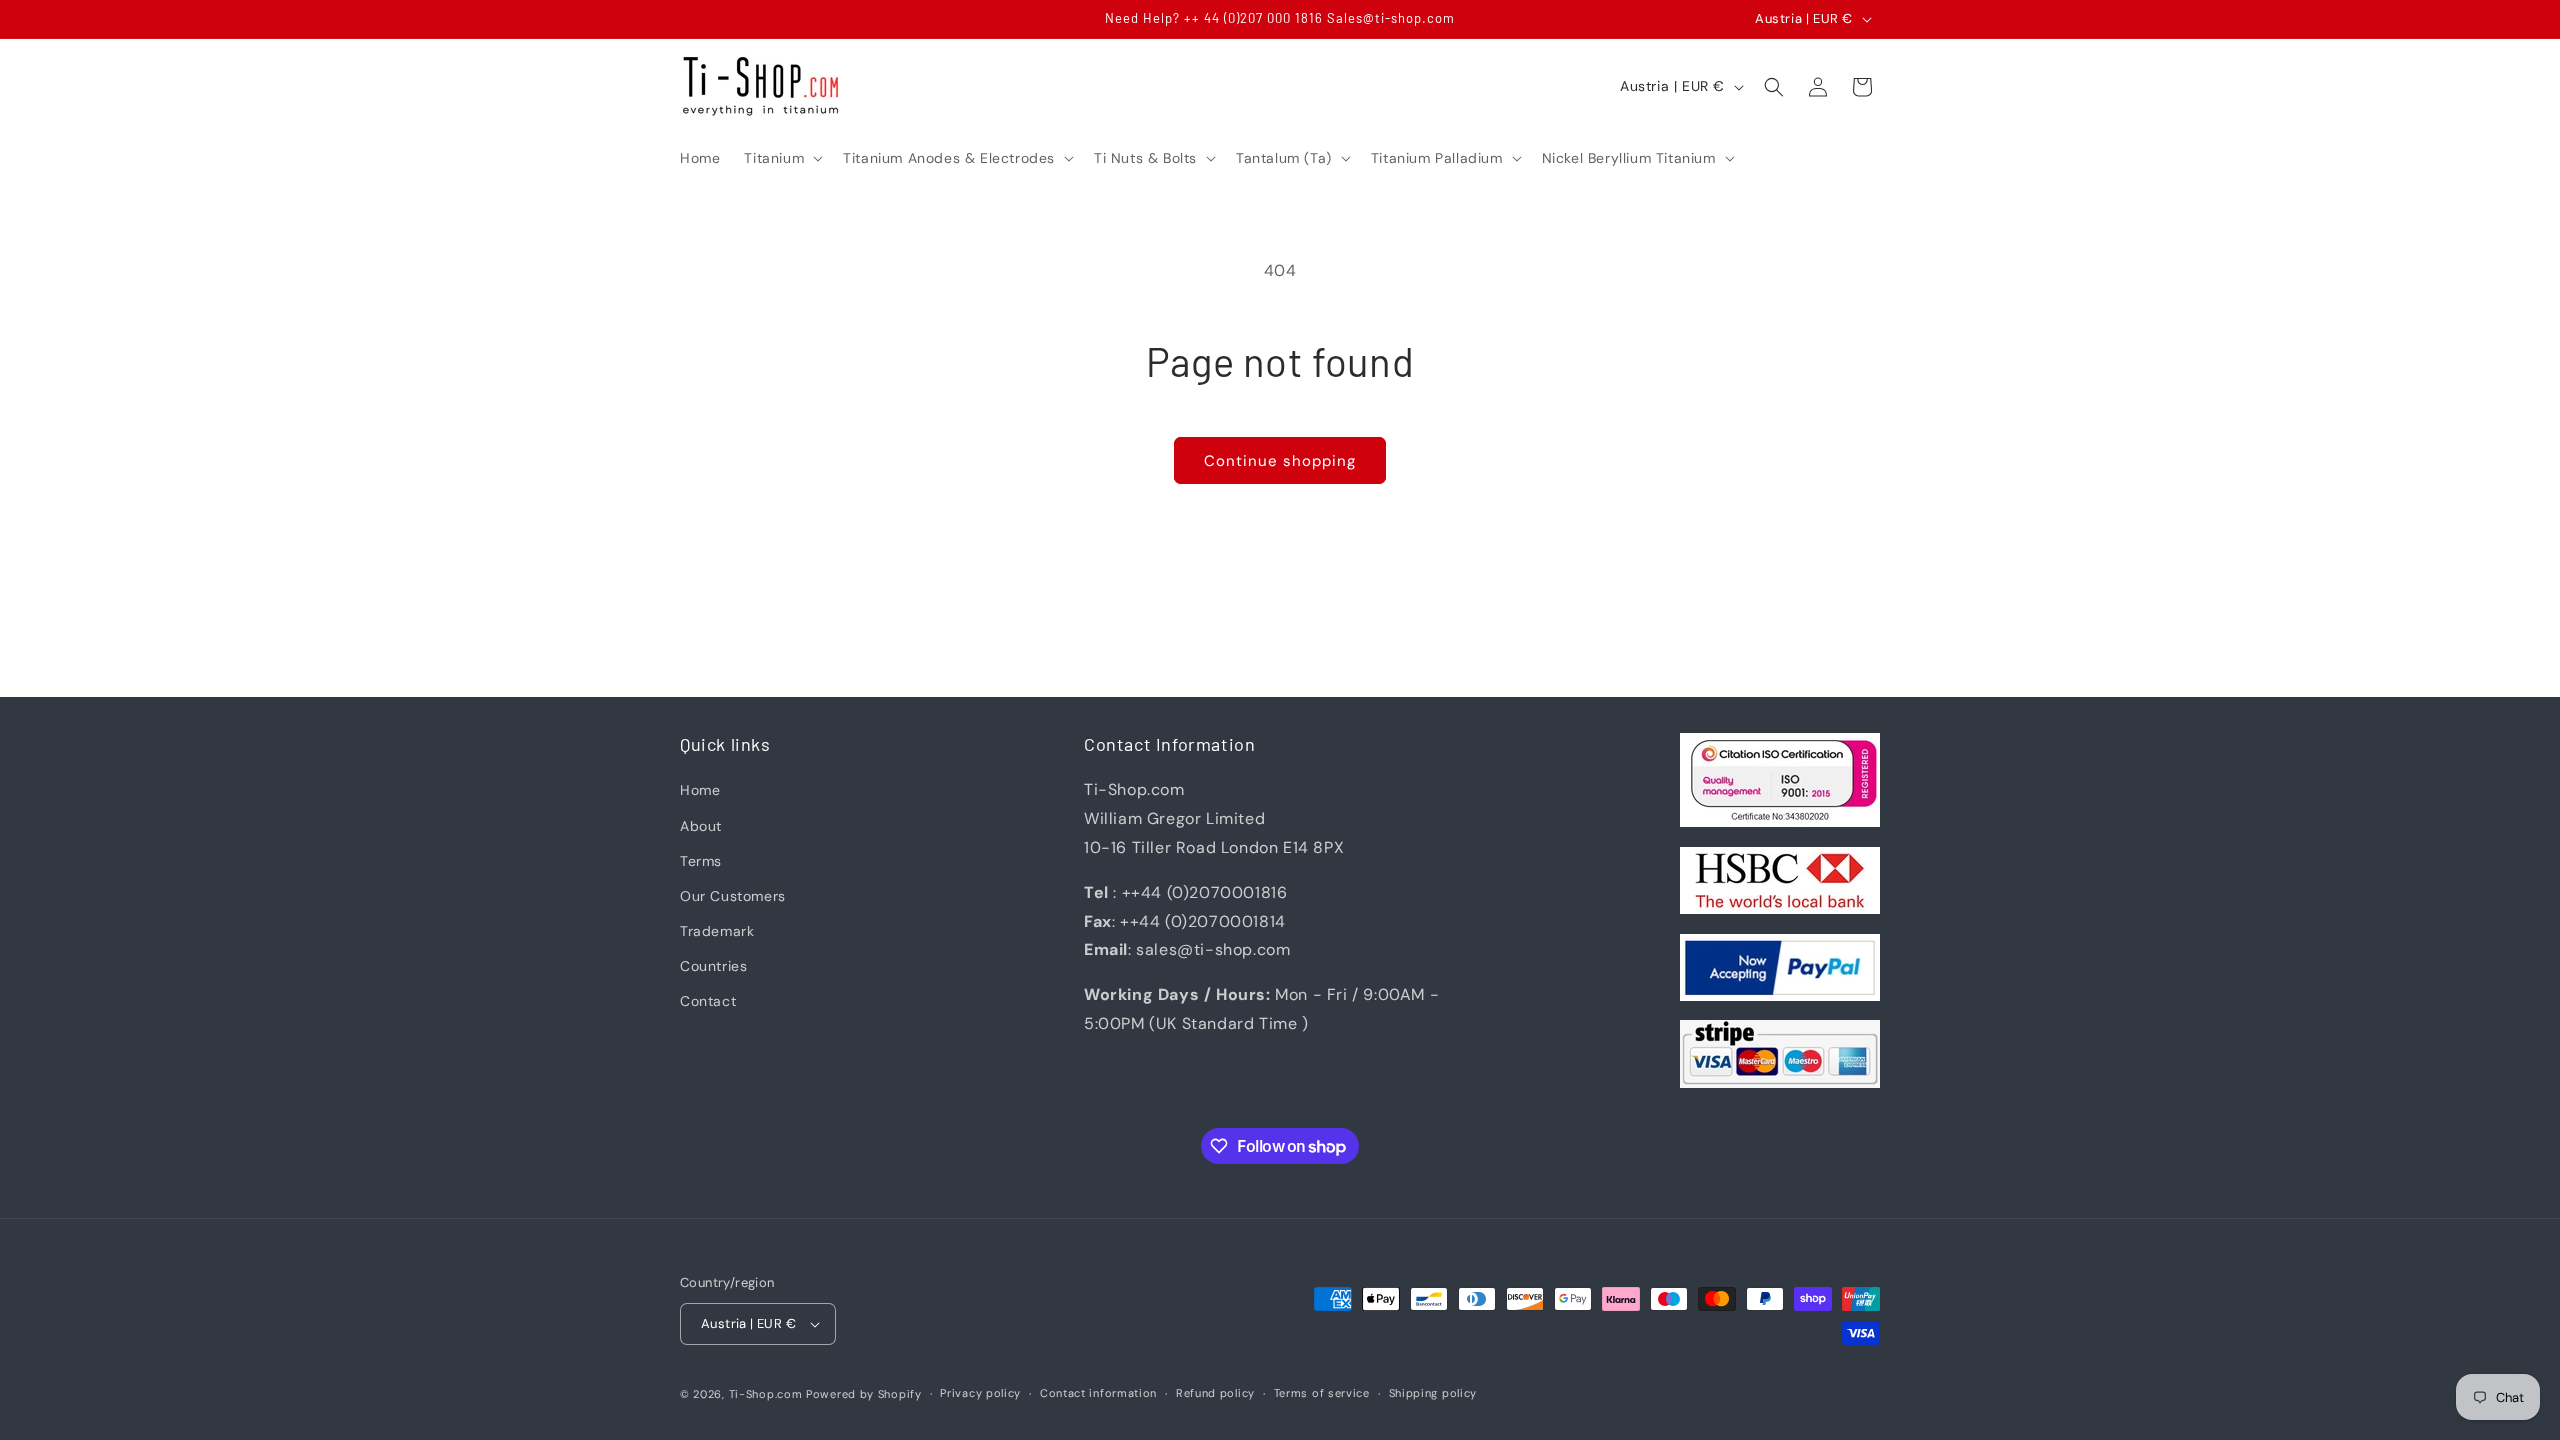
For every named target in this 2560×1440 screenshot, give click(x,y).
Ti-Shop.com (766, 1394)
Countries (713, 966)
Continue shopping (1280, 461)
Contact (708, 1001)
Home (700, 790)
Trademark (717, 931)
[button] (781, 158)
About (701, 826)
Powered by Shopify (864, 1394)
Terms (701, 861)
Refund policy (1215, 1393)
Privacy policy (980, 1393)
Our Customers (733, 896)
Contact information (1098, 1393)
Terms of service (1322, 1393)
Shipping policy (1433, 1393)
